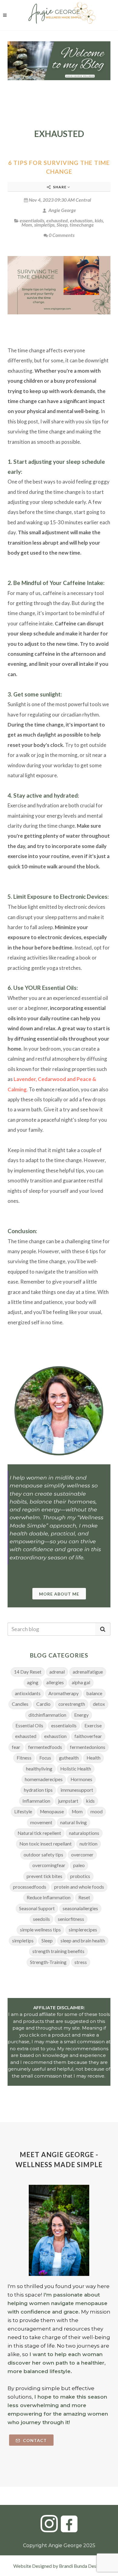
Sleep (62, 225)
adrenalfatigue (88, 1672)
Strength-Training (48, 1962)
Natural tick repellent (39, 1833)
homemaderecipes (44, 1779)
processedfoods (30, 1887)
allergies (55, 1682)
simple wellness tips (40, 1930)
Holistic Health (76, 1769)
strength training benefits (58, 1951)
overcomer (82, 1855)
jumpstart (68, 1801)
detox (99, 1704)
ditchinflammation (47, 1715)
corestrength (72, 1704)
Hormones (81, 1779)
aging (33, 1682)
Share (60, 187)
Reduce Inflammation (49, 1897)
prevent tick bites (44, 1876)
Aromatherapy (64, 1693)
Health (93, 1758)
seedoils (41, 1919)
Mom (27, 225)
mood (97, 1811)
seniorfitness (71, 1919)
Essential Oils (29, 1726)
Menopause (52, 1811)
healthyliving (39, 1769)
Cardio (43, 1704)
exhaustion (81, 220)
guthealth (69, 1758)
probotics (80, 1876)
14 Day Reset (28, 1672)
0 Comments (62, 235)
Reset (84, 1897)
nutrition (88, 1844)
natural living (74, 1822)
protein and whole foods (79, 1887)
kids (99, 220)
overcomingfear (49, 1865)
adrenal (57, 1672)
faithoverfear (88, 1736)
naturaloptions (84, 1833)
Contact (34, 2440)
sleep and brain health (83, 1941)
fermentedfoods (45, 1747)
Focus (45, 1758)
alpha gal (81, 1682)
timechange (82, 225)
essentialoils (32, 220)
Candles (20, 1704)
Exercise (93, 1726)
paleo (79, 1865)
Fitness (24, 1758)
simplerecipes (83, 1930)
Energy (81, 1715)
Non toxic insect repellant (46, 1844)
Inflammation (36, 1801)
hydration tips (38, 1790)
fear (16, 1747)
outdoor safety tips (43, 1855)
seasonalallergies (80, 1908)
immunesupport (77, 1790)
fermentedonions (88, 1747)
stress (81, 1962)
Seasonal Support (37, 1908)
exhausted (57, 220)
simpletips (44, 225)
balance (94, 1693)
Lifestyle (23, 1811)
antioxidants (28, 1693)
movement (41, 1822)
